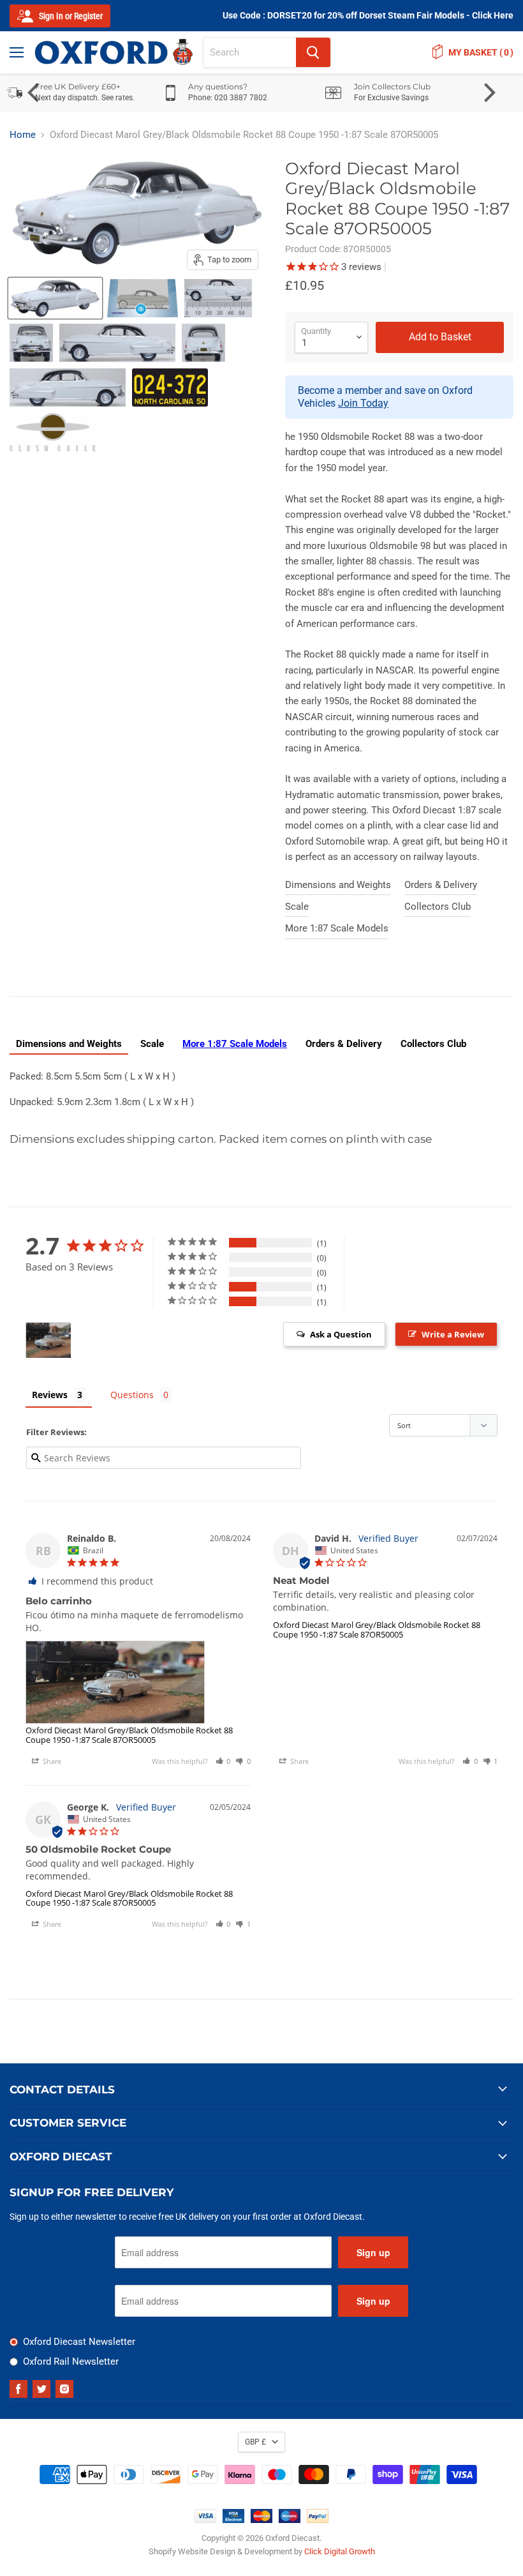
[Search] (313, 52)
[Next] (488, 93)
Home (23, 135)
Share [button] (51, 1761)
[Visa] (205, 2520)
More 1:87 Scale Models (337, 928)
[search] (250, 52)
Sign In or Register (70, 16)
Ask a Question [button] (341, 1334)
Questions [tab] (132, 1395)
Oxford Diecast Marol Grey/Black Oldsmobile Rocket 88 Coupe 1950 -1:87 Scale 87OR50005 (129, 1735)
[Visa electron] (233, 2520)
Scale (297, 907)
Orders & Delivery (441, 885)
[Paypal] (318, 2520)
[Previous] (35, 93)
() (481, 52)
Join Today (363, 403)
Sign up (373, 2252)
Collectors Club (438, 907)
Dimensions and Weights (338, 885)
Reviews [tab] (50, 1395)
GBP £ (255, 2442)
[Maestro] (290, 2520)
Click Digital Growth (340, 2551)
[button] (223, 1761)
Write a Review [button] (453, 1334)
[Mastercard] (261, 2520)
